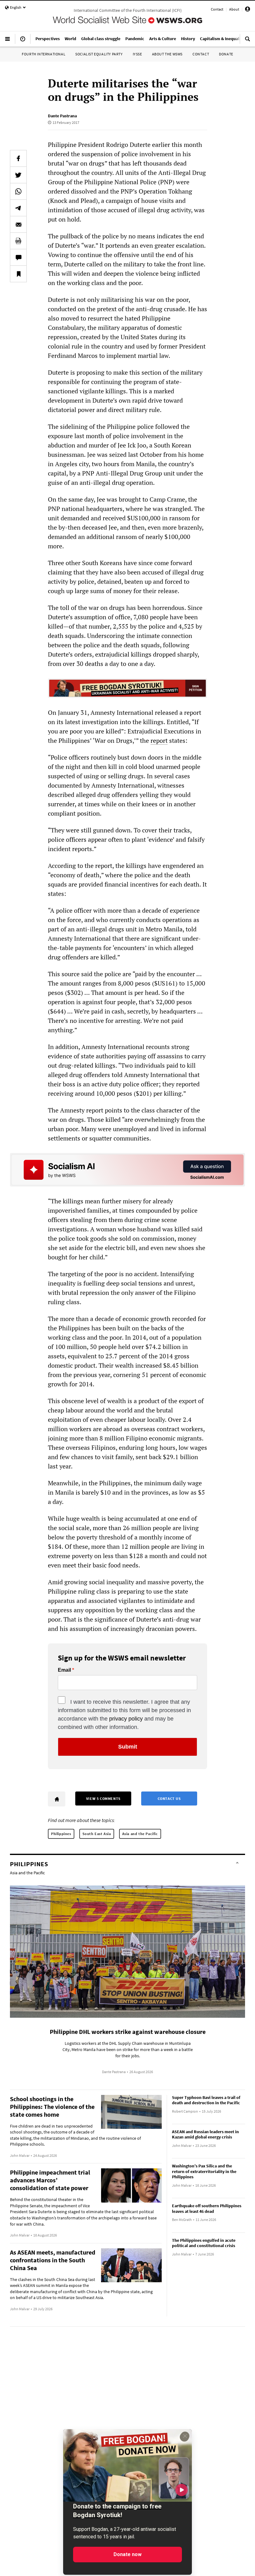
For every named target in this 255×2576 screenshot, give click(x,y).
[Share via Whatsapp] (18, 191)
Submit (128, 1747)
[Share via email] (18, 224)
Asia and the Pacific (140, 1834)
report (159, 740)
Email (64, 1670)
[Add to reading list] (18, 274)
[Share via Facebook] (18, 158)
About (234, 9)
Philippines (61, 1834)
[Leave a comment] (18, 257)
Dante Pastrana (62, 116)
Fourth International (44, 54)
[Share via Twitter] (18, 175)
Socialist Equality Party (99, 54)
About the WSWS (167, 54)
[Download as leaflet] (18, 241)
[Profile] (248, 10)
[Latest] (23, 41)
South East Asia (97, 1834)
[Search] (248, 41)
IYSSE (137, 54)
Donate (226, 54)
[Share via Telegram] (18, 208)
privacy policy (126, 1719)
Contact (217, 9)
